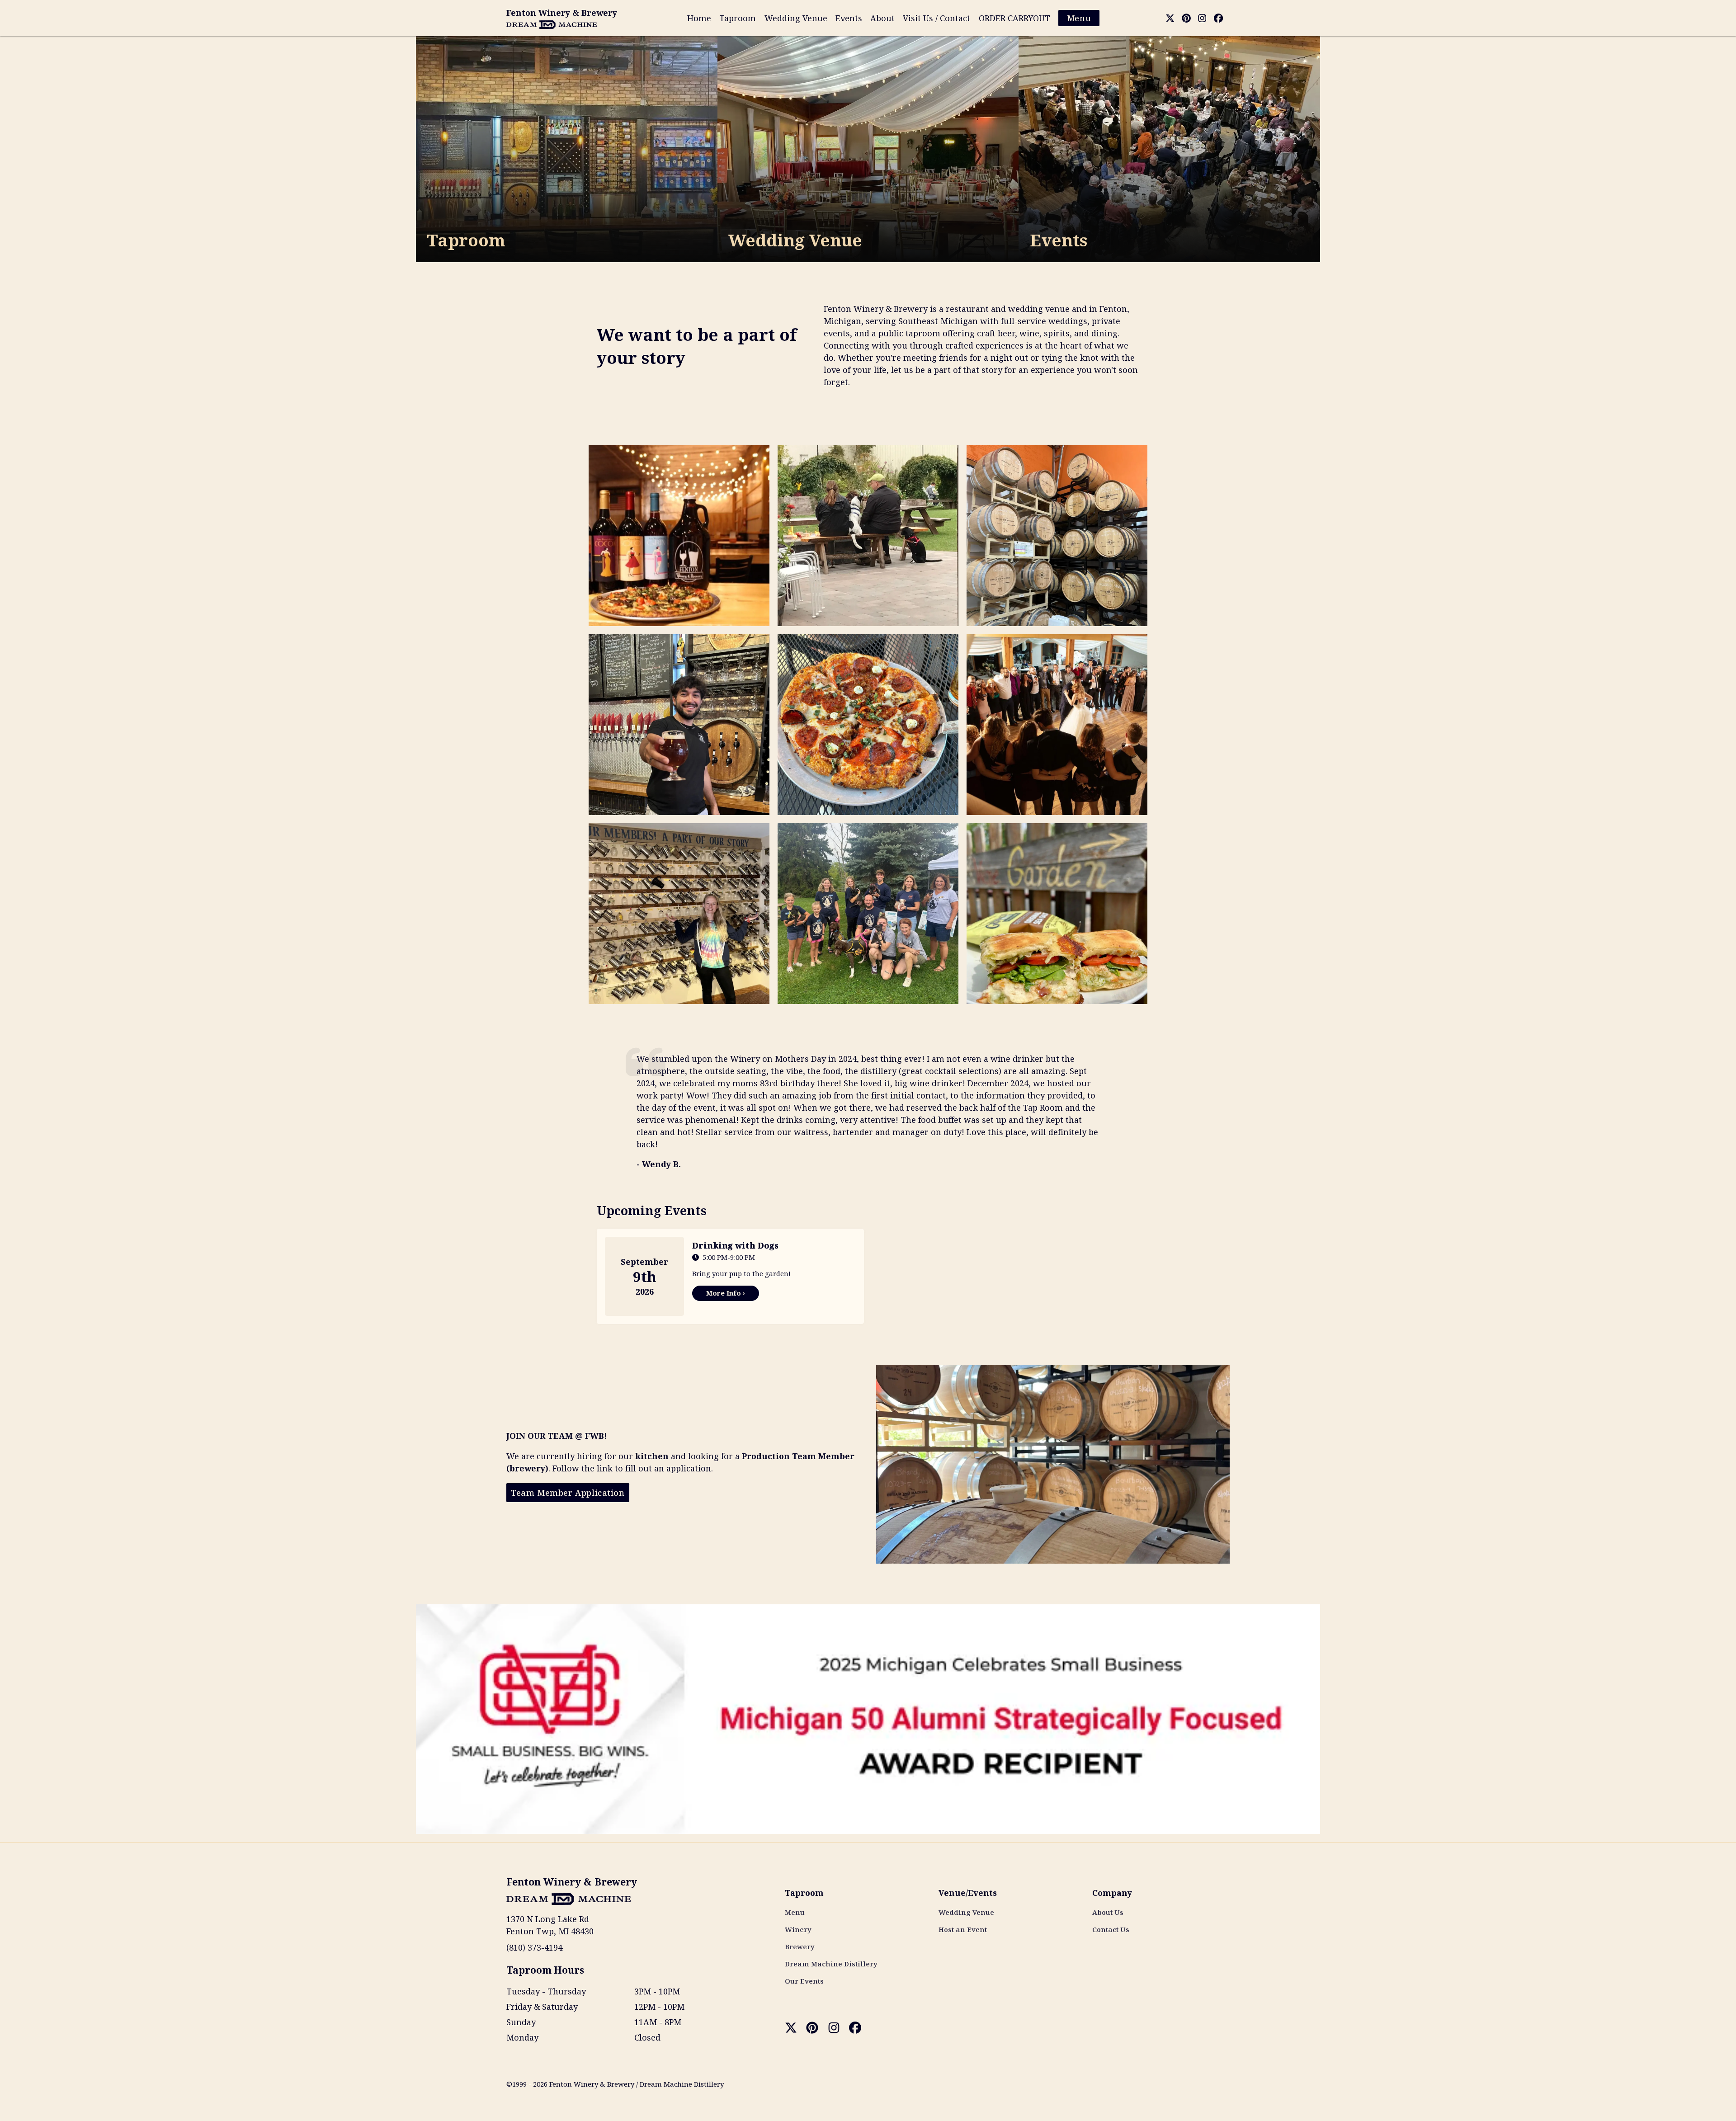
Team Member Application (568, 1493)
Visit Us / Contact (936, 18)
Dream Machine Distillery (831, 1964)
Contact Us (1111, 1929)
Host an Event (963, 1929)
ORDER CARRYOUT (1014, 18)
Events (849, 18)
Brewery (800, 1947)
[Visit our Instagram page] (1202, 18)
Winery (798, 1929)
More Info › (726, 1293)
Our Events (804, 1981)
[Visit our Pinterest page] (1186, 18)
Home (699, 18)
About (882, 18)
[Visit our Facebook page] (1218, 18)
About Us (1108, 1912)
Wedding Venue (796, 18)
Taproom (738, 18)
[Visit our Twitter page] (1170, 18)
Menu (1079, 18)
